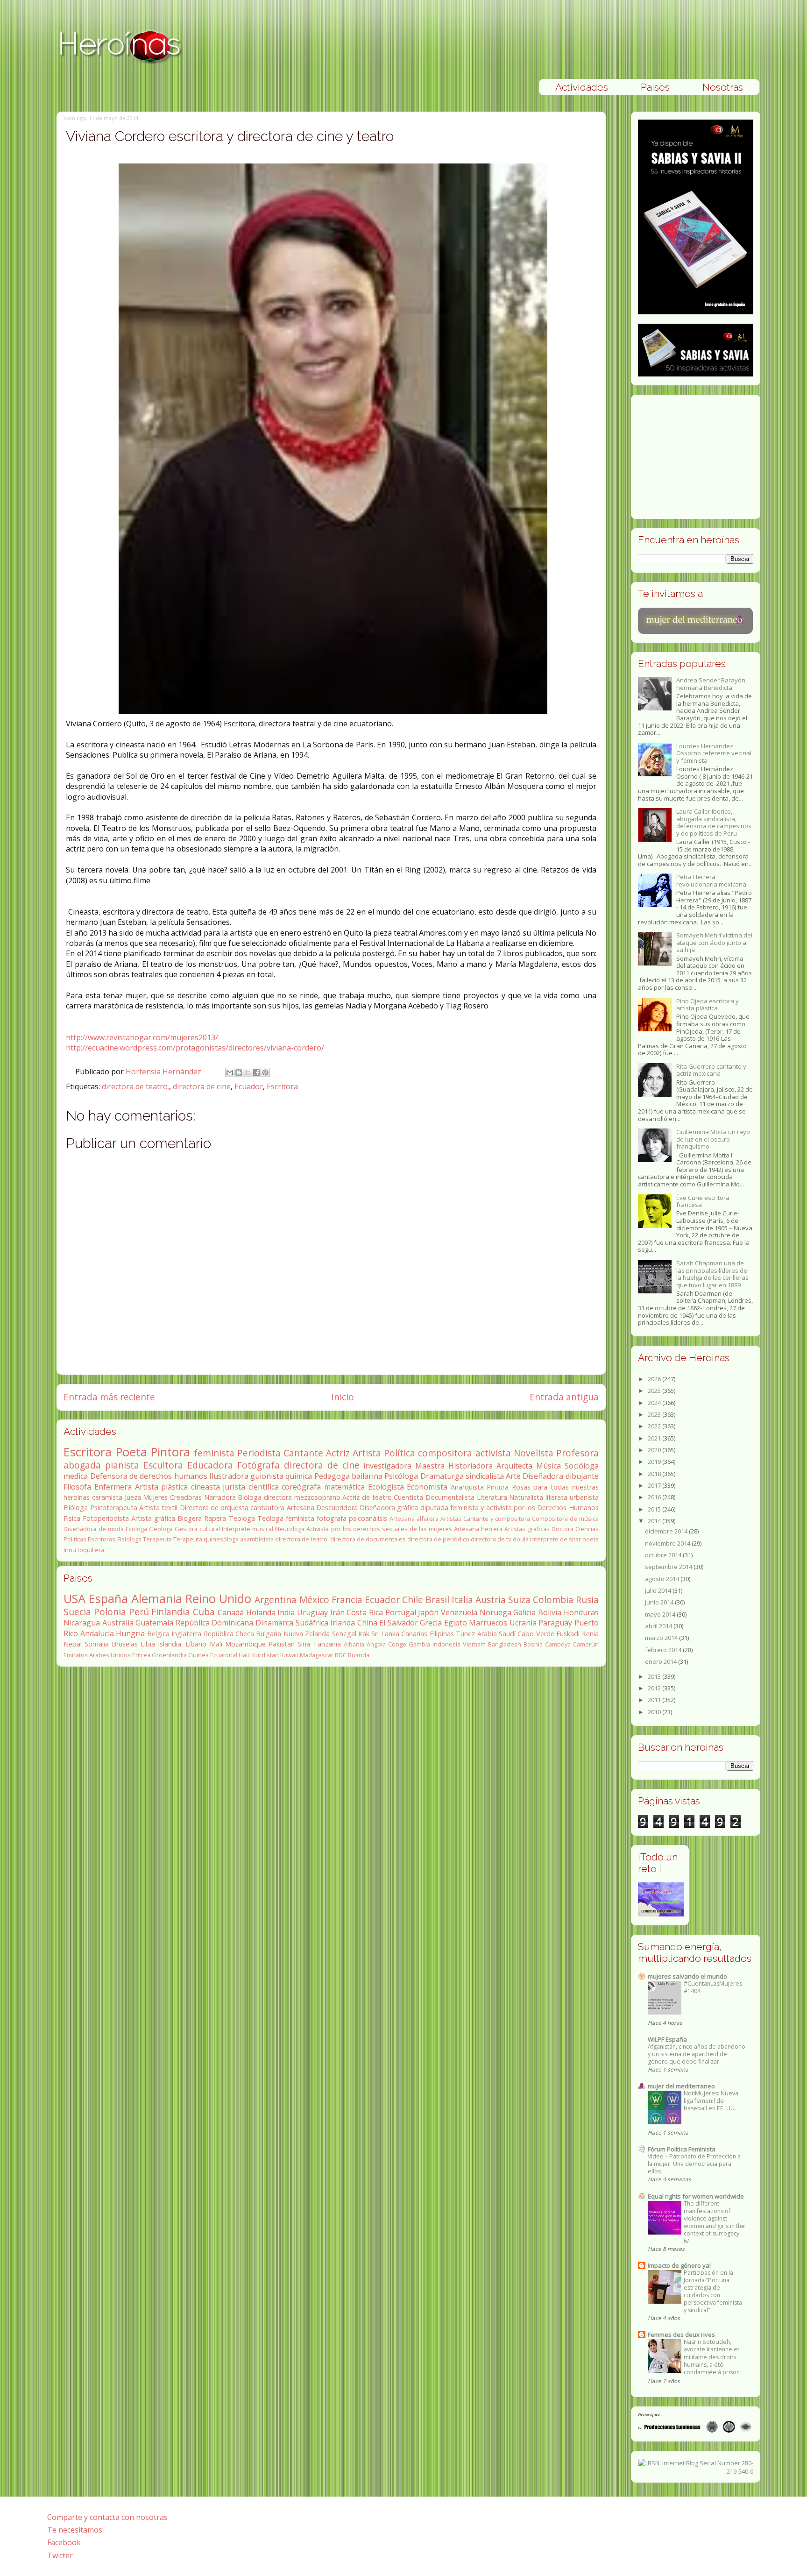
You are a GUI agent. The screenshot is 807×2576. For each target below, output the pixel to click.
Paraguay (555, 1623)
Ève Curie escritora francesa (703, 1201)
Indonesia (446, 1644)
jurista (234, 1487)
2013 (655, 1676)
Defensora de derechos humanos (149, 1476)
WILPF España (667, 2039)
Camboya (558, 1644)
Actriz (338, 1453)
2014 (655, 1521)
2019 (655, 1462)
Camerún (586, 1644)
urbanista (584, 1497)
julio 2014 (659, 1590)
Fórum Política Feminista (682, 2149)
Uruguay (312, 1612)
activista (493, 1453)
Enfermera (113, 1487)
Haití (245, 1655)
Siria (304, 1644)
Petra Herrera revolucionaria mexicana (711, 880)
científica (264, 1487)
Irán (337, 1612)
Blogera (190, 1518)
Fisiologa (129, 1539)
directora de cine (202, 1086)
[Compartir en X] (248, 1072)
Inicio (343, 1397)
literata (556, 1497)
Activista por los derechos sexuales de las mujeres (379, 1529)
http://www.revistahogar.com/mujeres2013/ (142, 1037)
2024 (655, 1403)
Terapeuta (157, 1539)
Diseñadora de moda (93, 1529)
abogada (82, 1465)
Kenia (590, 1634)
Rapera (215, 1518)
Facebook (64, 2542)
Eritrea (141, 1655)
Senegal (344, 1634)
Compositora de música (565, 1519)
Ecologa (136, 1529)
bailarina (367, 1476)
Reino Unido (218, 1599)
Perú (139, 1612)
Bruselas (125, 1644)
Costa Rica (365, 1612)
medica (76, 1476)
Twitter (60, 2555)
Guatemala (154, 1623)
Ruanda (359, 1655)
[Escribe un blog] (239, 1072)
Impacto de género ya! (679, 2265)
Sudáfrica (312, 1623)
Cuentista (408, 1497)
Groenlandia (169, 1655)
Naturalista (526, 1497)
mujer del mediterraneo (681, 2086)
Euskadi (568, 1634)
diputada (434, 1508)
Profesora (577, 1453)
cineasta (205, 1487)
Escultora (163, 1465)
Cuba (204, 1612)
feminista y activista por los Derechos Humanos (524, 1508)
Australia (118, 1623)
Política (400, 1453)
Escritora (282, 1086)
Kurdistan (265, 1655)
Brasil (437, 1600)
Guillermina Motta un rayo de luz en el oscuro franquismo (713, 1139)
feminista (214, 1453)
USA (74, 1599)
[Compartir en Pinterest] (265, 1072)
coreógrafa (301, 1487)
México (314, 1600)
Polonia (110, 1612)
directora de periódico (438, 1539)
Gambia (419, 1644)
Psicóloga (401, 1476)
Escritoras (102, 1539)
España (108, 1599)
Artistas (451, 1519)
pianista (122, 1465)
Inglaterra (186, 1634)
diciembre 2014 (667, 1531)
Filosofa (77, 1487)
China (367, 1623)
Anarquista (467, 1487)
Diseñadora (543, 1476)
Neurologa (290, 1529)
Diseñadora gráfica (389, 1508)
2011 (655, 1700)
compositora (445, 1453)
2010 (655, 1712)
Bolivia (550, 1612)
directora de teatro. (135, 1086)
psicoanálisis (368, 1518)
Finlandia (171, 1612)
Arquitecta (514, 1466)
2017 (655, 1485)
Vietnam (474, 1644)
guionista (267, 1476)
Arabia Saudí (496, 1634)
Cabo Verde (536, 1634)
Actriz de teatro (367, 1497)
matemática (344, 1487)
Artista (367, 1453)
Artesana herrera (478, 1529)
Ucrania (523, 1623)
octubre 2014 (664, 1555)
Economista (427, 1487)
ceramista (107, 1497)
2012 (655, 1688)
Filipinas (442, 1634)
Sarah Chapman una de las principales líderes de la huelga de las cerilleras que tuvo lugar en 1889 (712, 1274)
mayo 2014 (661, 1614)
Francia (347, 1600)
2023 (655, 1414)
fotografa (332, 1518)
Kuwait (289, 1655)
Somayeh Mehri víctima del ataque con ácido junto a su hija (714, 942)
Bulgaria (269, 1634)
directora (278, 1497)
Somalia (97, 1644)
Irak (364, 1634)
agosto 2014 (663, 1579)
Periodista (259, 1453)
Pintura (498, 1487)
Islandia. (170, 1644)
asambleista (257, 1539)
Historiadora (471, 1466)
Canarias (414, 1634)
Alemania (157, 1599)
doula (521, 1539)
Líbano (196, 1644)
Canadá (231, 1612)
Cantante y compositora (497, 1519)
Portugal (401, 1612)
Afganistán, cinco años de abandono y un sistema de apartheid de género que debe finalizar (697, 2054)
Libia (148, 1644)
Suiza (519, 1600)
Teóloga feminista (286, 1518)
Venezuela (459, 1612)
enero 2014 (662, 1661)
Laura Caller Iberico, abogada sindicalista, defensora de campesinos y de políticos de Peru (714, 822)
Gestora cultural (197, 1529)
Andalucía (97, 1633)
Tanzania (327, 1644)
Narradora (220, 1497)
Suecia (77, 1612)
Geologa (161, 1529)
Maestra (430, 1466)
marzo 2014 (662, 1638)
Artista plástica (162, 1487)
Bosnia (533, 1644)
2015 (655, 1509)
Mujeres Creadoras (172, 1497)
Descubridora (337, 1508)
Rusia (587, 1600)
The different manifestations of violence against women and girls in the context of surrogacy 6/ (714, 2222)
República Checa (229, 1634)
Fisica (72, 1518)
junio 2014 (660, 1602)
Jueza (133, 1497)
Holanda (261, 1612)
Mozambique (245, 1644)
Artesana (301, 1508)
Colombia (553, 1600)
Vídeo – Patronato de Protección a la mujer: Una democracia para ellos (694, 2164)
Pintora (170, 1452)
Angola (376, 1644)
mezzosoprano (317, 1497)
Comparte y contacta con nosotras (107, 2517)
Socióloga (582, 1466)
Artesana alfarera (414, 1519)
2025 (655, 1391)
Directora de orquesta (214, 1508)
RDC (341, 1655)
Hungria (130, 1633)
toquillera (91, 1550)
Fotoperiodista (106, 1518)
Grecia (431, 1623)
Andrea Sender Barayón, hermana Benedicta (711, 684)
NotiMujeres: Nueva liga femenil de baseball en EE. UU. (711, 2101)
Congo (397, 1644)
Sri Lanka (385, 1634)
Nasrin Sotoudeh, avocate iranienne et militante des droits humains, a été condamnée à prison (712, 2357)
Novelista (534, 1453)
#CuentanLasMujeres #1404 (713, 1987)
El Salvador (399, 1623)
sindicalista (485, 1476)
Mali (216, 1644)
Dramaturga (442, 1476)
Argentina (276, 1600)
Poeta (131, 1452)
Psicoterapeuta (114, 1508)
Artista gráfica (153, 1518)
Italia (462, 1600)
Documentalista (450, 1497)
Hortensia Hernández (164, 1072)
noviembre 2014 (668, 1543)
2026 (655, 1379)
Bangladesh (505, 1644)
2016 (655, 1497)
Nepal (73, 1644)
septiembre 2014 (669, 1567)
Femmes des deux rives (681, 2335)
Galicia (524, 1612)
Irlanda (343, 1623)
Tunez (465, 1634)
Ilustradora (229, 1476)
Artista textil (158, 1508)
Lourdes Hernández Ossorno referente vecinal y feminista (714, 753)
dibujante (582, 1476)
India (286, 1612)
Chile (413, 1600)
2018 (655, 1474)
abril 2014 (659, 1626)
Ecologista (386, 1487)
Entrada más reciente (109, 1397)
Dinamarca (274, 1623)
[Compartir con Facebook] (256, 1072)
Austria (491, 1600)
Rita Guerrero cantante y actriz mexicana (711, 1070)
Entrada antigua (564, 1397)
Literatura (492, 1497)
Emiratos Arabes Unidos (97, 1655)
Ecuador (249, 1086)
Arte (513, 1476)
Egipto (456, 1623)
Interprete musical (248, 1529)
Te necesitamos (75, 2530)
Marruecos (488, 1623)
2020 (655, 1450)
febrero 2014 (664, 1650)
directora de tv (491, 1539)
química (299, 1476)
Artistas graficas (527, 1529)
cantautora (267, 1508)
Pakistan (282, 1644)
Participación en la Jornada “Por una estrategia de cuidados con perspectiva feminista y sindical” (713, 2291)
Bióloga (250, 1497)
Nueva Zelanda (307, 1634)
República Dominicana (215, 1623)
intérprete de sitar (556, 1539)
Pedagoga (332, 1476)
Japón (428, 1612)
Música (549, 1466)
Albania (354, 1644)
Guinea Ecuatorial (213, 1655)
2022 (655, 1426)
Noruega (496, 1612)
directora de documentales (368, 1539)
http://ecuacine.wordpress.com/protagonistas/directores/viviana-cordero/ (195, 1048)
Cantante (303, 1453)
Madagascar (317, 1655)
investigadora (387, 1466)
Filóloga (76, 1508)
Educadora (210, 1465)
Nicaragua (82, 1623)
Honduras (581, 1612)
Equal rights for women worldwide (696, 2196)
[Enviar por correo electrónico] (230, 1072)
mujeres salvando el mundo (687, 1976)
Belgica (158, 1634)
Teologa (242, 1518)
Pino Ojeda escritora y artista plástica (708, 1005)
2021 (655, 1438)
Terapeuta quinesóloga (206, 1539)
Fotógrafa (258, 1465)
